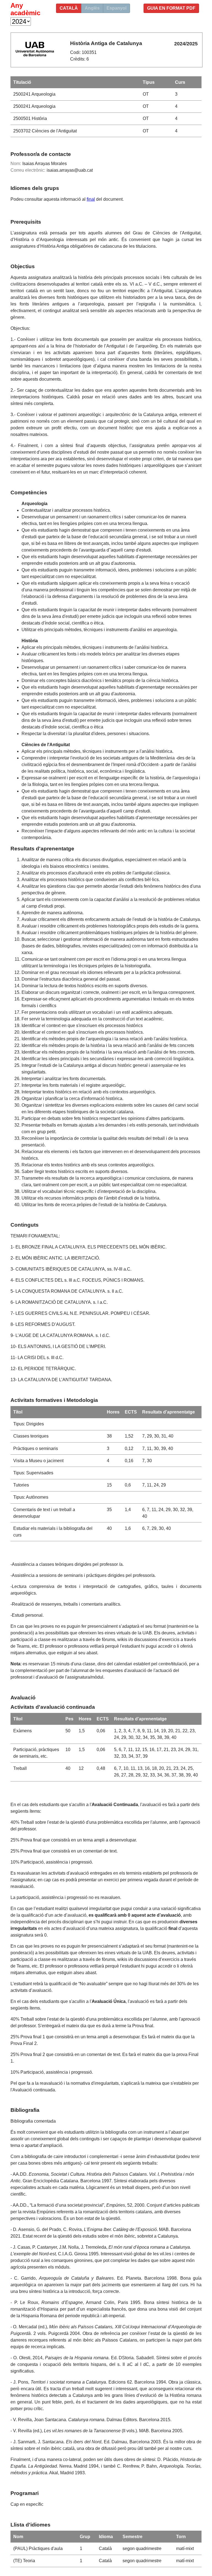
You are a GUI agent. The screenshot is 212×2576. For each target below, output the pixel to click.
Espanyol (116, 8)
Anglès (92, 8)
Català (69, 8)
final (91, 199)
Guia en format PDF (171, 8)
